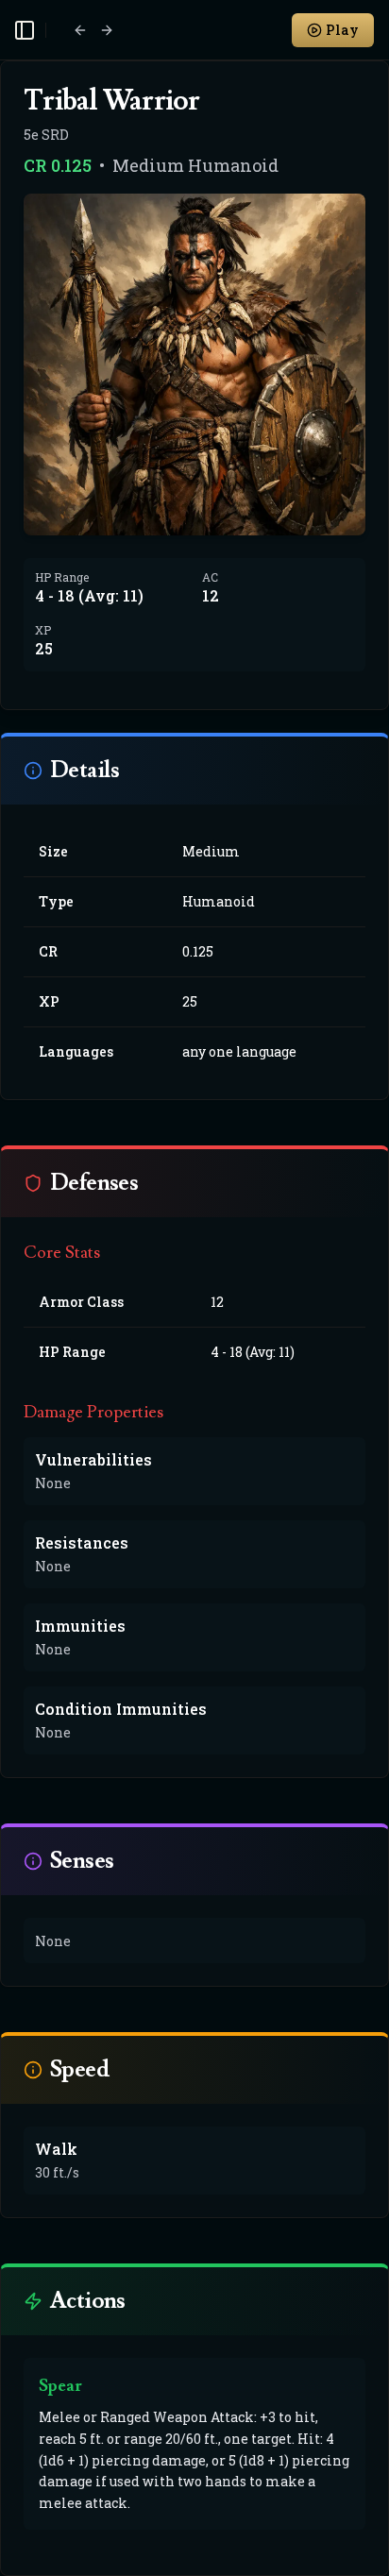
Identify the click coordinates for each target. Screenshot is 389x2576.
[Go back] (80, 30)
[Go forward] (107, 30)
